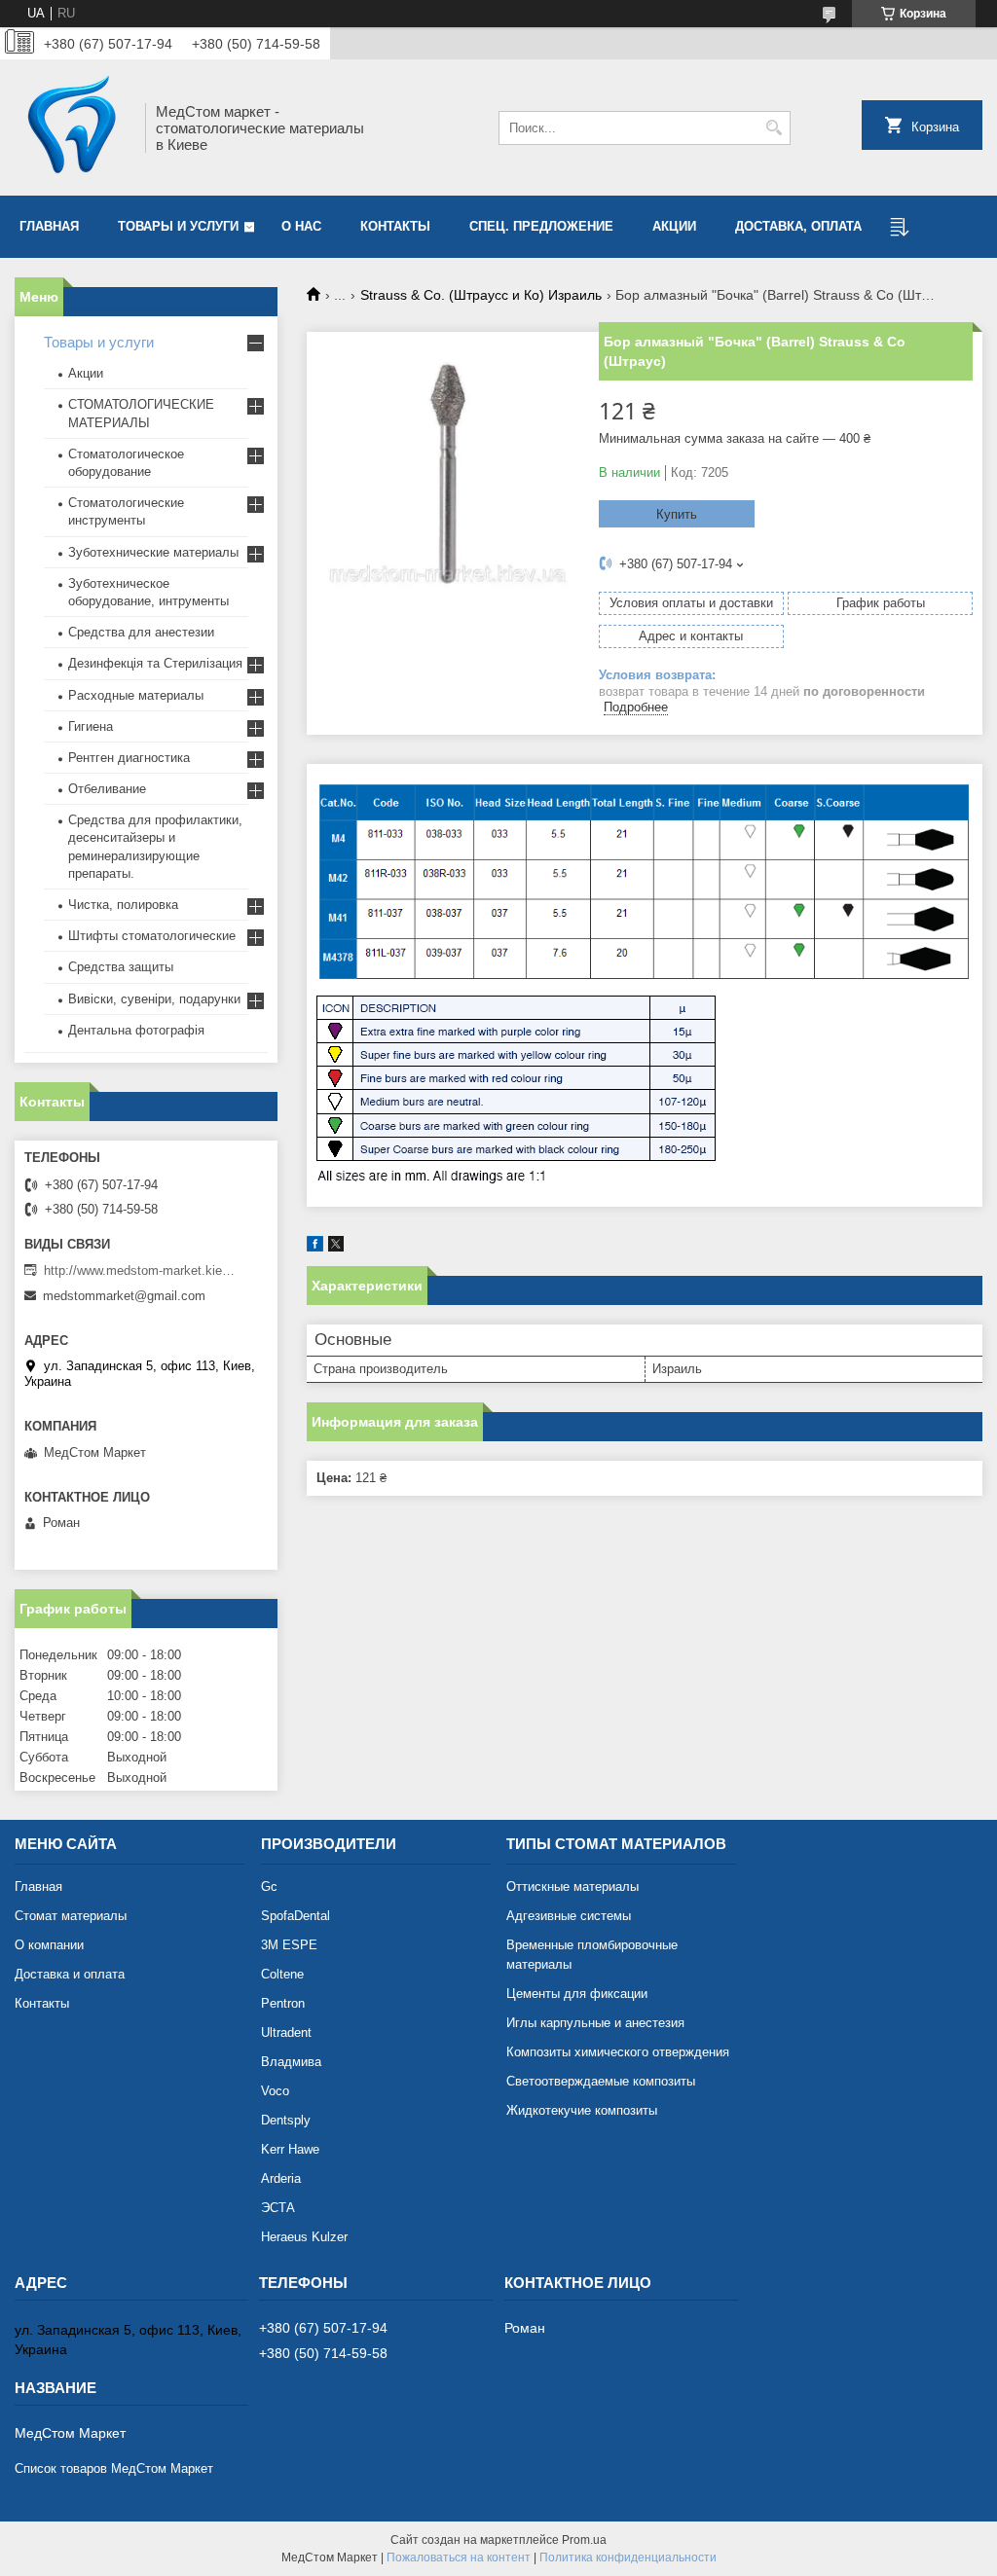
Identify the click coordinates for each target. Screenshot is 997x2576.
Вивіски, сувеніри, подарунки (154, 999)
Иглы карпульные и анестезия (595, 2023)
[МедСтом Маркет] (73, 127)
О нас (301, 226)
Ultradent (286, 2032)
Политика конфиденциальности (628, 2558)
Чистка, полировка (123, 905)
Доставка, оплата (798, 226)
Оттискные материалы (572, 1887)
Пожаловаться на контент (459, 2558)
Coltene (282, 1974)
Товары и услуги (178, 226)
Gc (269, 1887)
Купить (677, 514)
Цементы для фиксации (577, 1994)
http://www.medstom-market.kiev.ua (141, 1270)
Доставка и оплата (70, 1974)
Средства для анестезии (141, 632)
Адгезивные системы (569, 1916)
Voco (275, 2091)
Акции (86, 373)
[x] (336, 1247)
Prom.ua (584, 2540)
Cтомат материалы (71, 1916)
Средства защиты (121, 967)
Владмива (291, 2062)
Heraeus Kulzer (304, 2237)
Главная (49, 226)
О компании (49, 1945)
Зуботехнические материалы (153, 552)
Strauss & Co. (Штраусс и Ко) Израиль (481, 295)
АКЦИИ (674, 226)
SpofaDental (295, 1916)
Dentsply (286, 2120)
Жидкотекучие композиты (582, 2110)
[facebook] (315, 1247)
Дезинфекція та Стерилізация (155, 663)
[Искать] (774, 128)
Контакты (395, 226)
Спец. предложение (541, 226)
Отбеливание (107, 789)
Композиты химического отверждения (618, 2052)
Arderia (281, 2178)
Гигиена (91, 726)
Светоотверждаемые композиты (601, 2081)
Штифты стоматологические (152, 936)
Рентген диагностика (129, 758)
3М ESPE (289, 1945)
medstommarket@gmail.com (124, 1296)
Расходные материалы (136, 695)
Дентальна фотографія (136, 1030)
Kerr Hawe (290, 2149)
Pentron (283, 2003)
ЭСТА (278, 2208)
